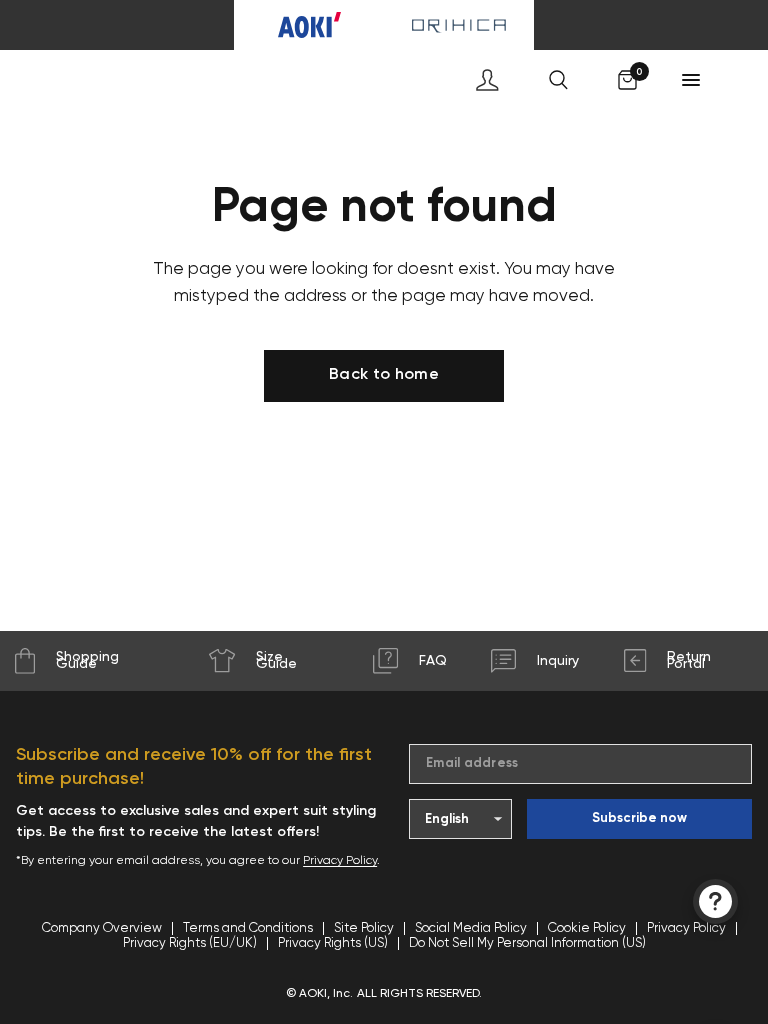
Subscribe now (639, 818)
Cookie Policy (587, 928)
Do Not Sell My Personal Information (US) (527, 943)
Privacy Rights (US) (333, 943)
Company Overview (102, 928)
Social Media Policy (471, 928)
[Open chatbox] (715, 901)
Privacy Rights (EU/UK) (190, 943)
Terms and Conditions (248, 928)
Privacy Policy (340, 861)
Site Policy (364, 928)
